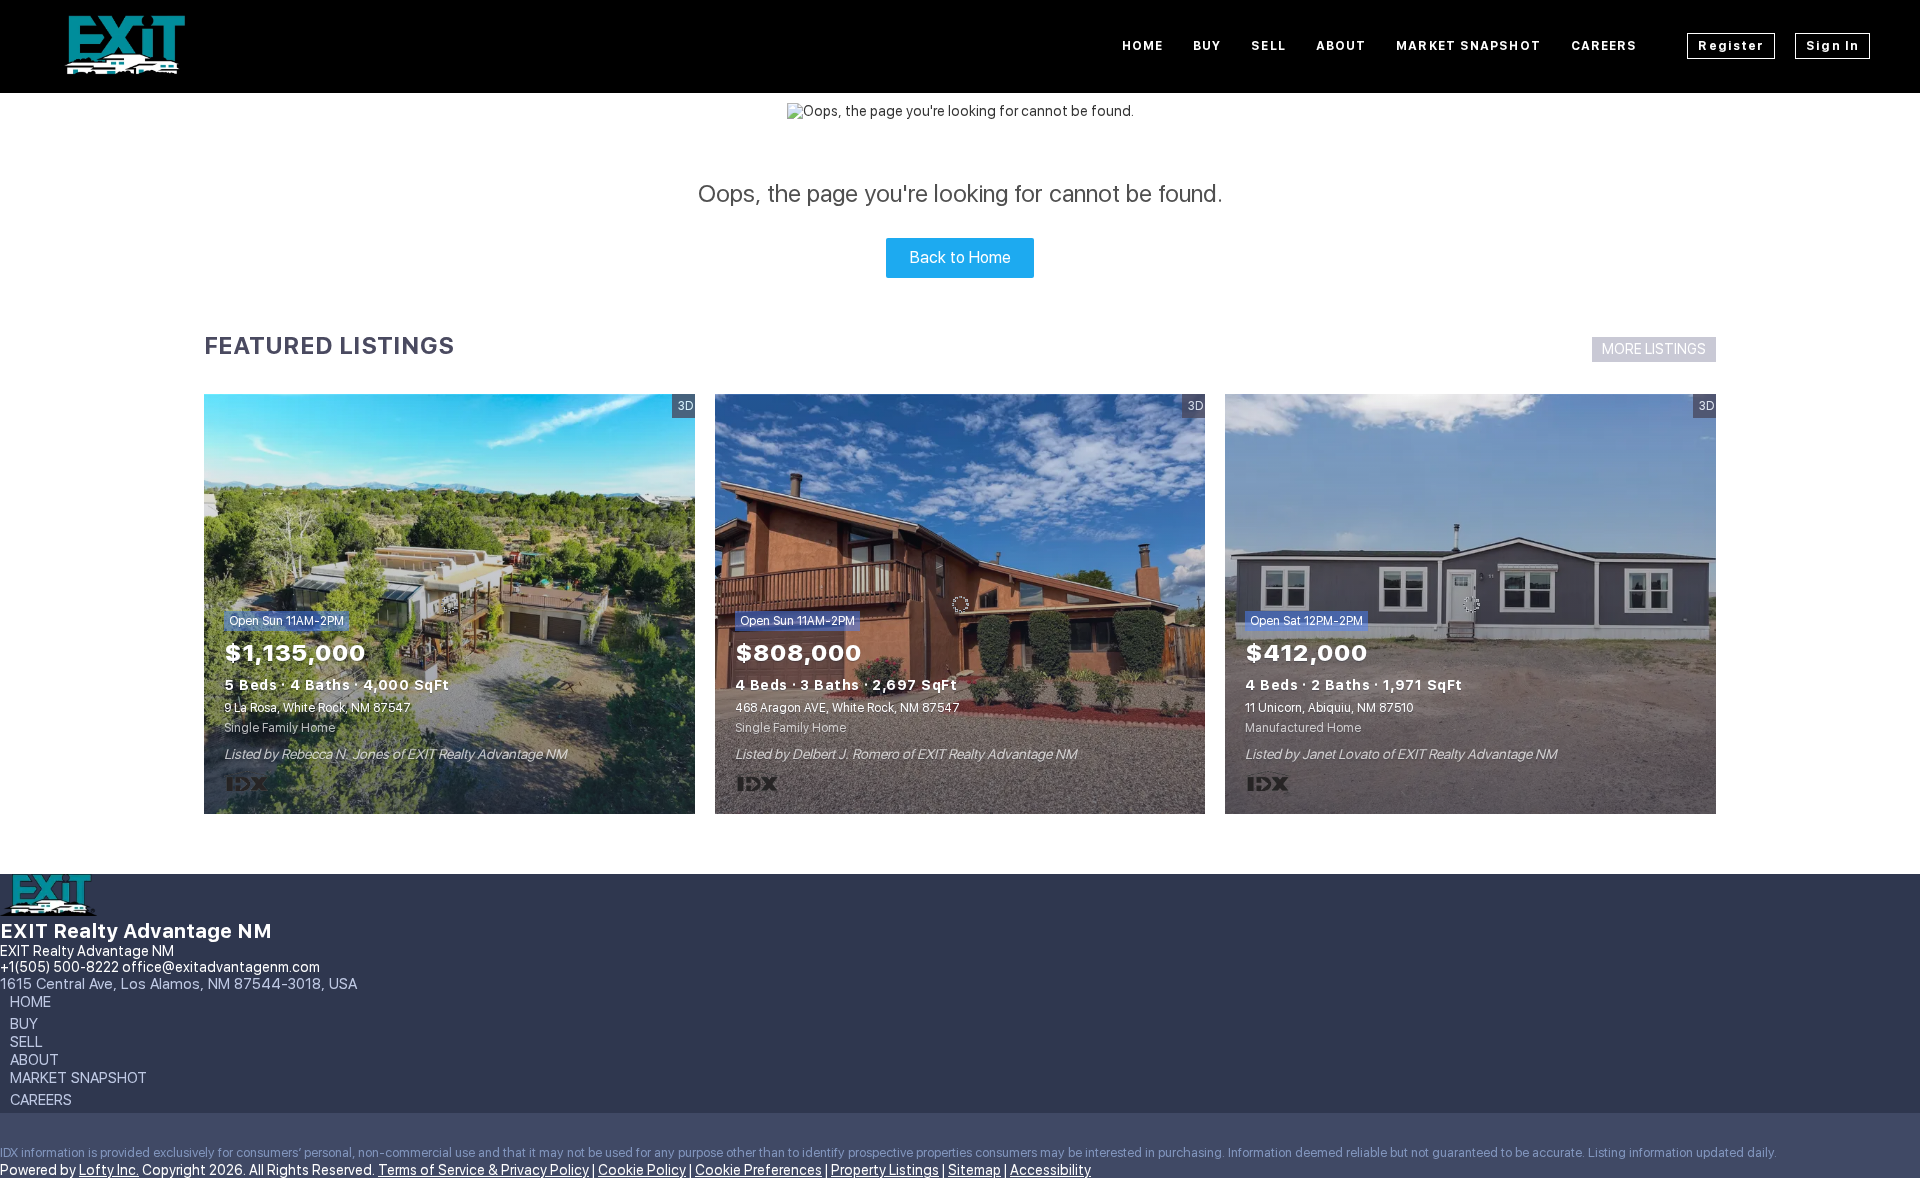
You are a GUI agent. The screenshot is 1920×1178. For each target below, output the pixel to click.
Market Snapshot (1468, 46)
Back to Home (960, 257)
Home (1142, 46)
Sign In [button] (1832, 46)
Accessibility (1050, 1170)
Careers (1604, 46)
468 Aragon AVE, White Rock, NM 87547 (847, 708)
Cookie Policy (642, 1170)
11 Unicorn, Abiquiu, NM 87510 (1329, 708)
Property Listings (885, 1170)
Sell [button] (1268, 46)
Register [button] (1731, 46)
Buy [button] (1207, 46)
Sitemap (974, 1170)
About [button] (1341, 46)
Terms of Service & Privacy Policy (483, 1170)
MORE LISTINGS (1654, 349)
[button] (35, 1006)
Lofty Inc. (109, 1170)
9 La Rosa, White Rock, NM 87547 (317, 708)
